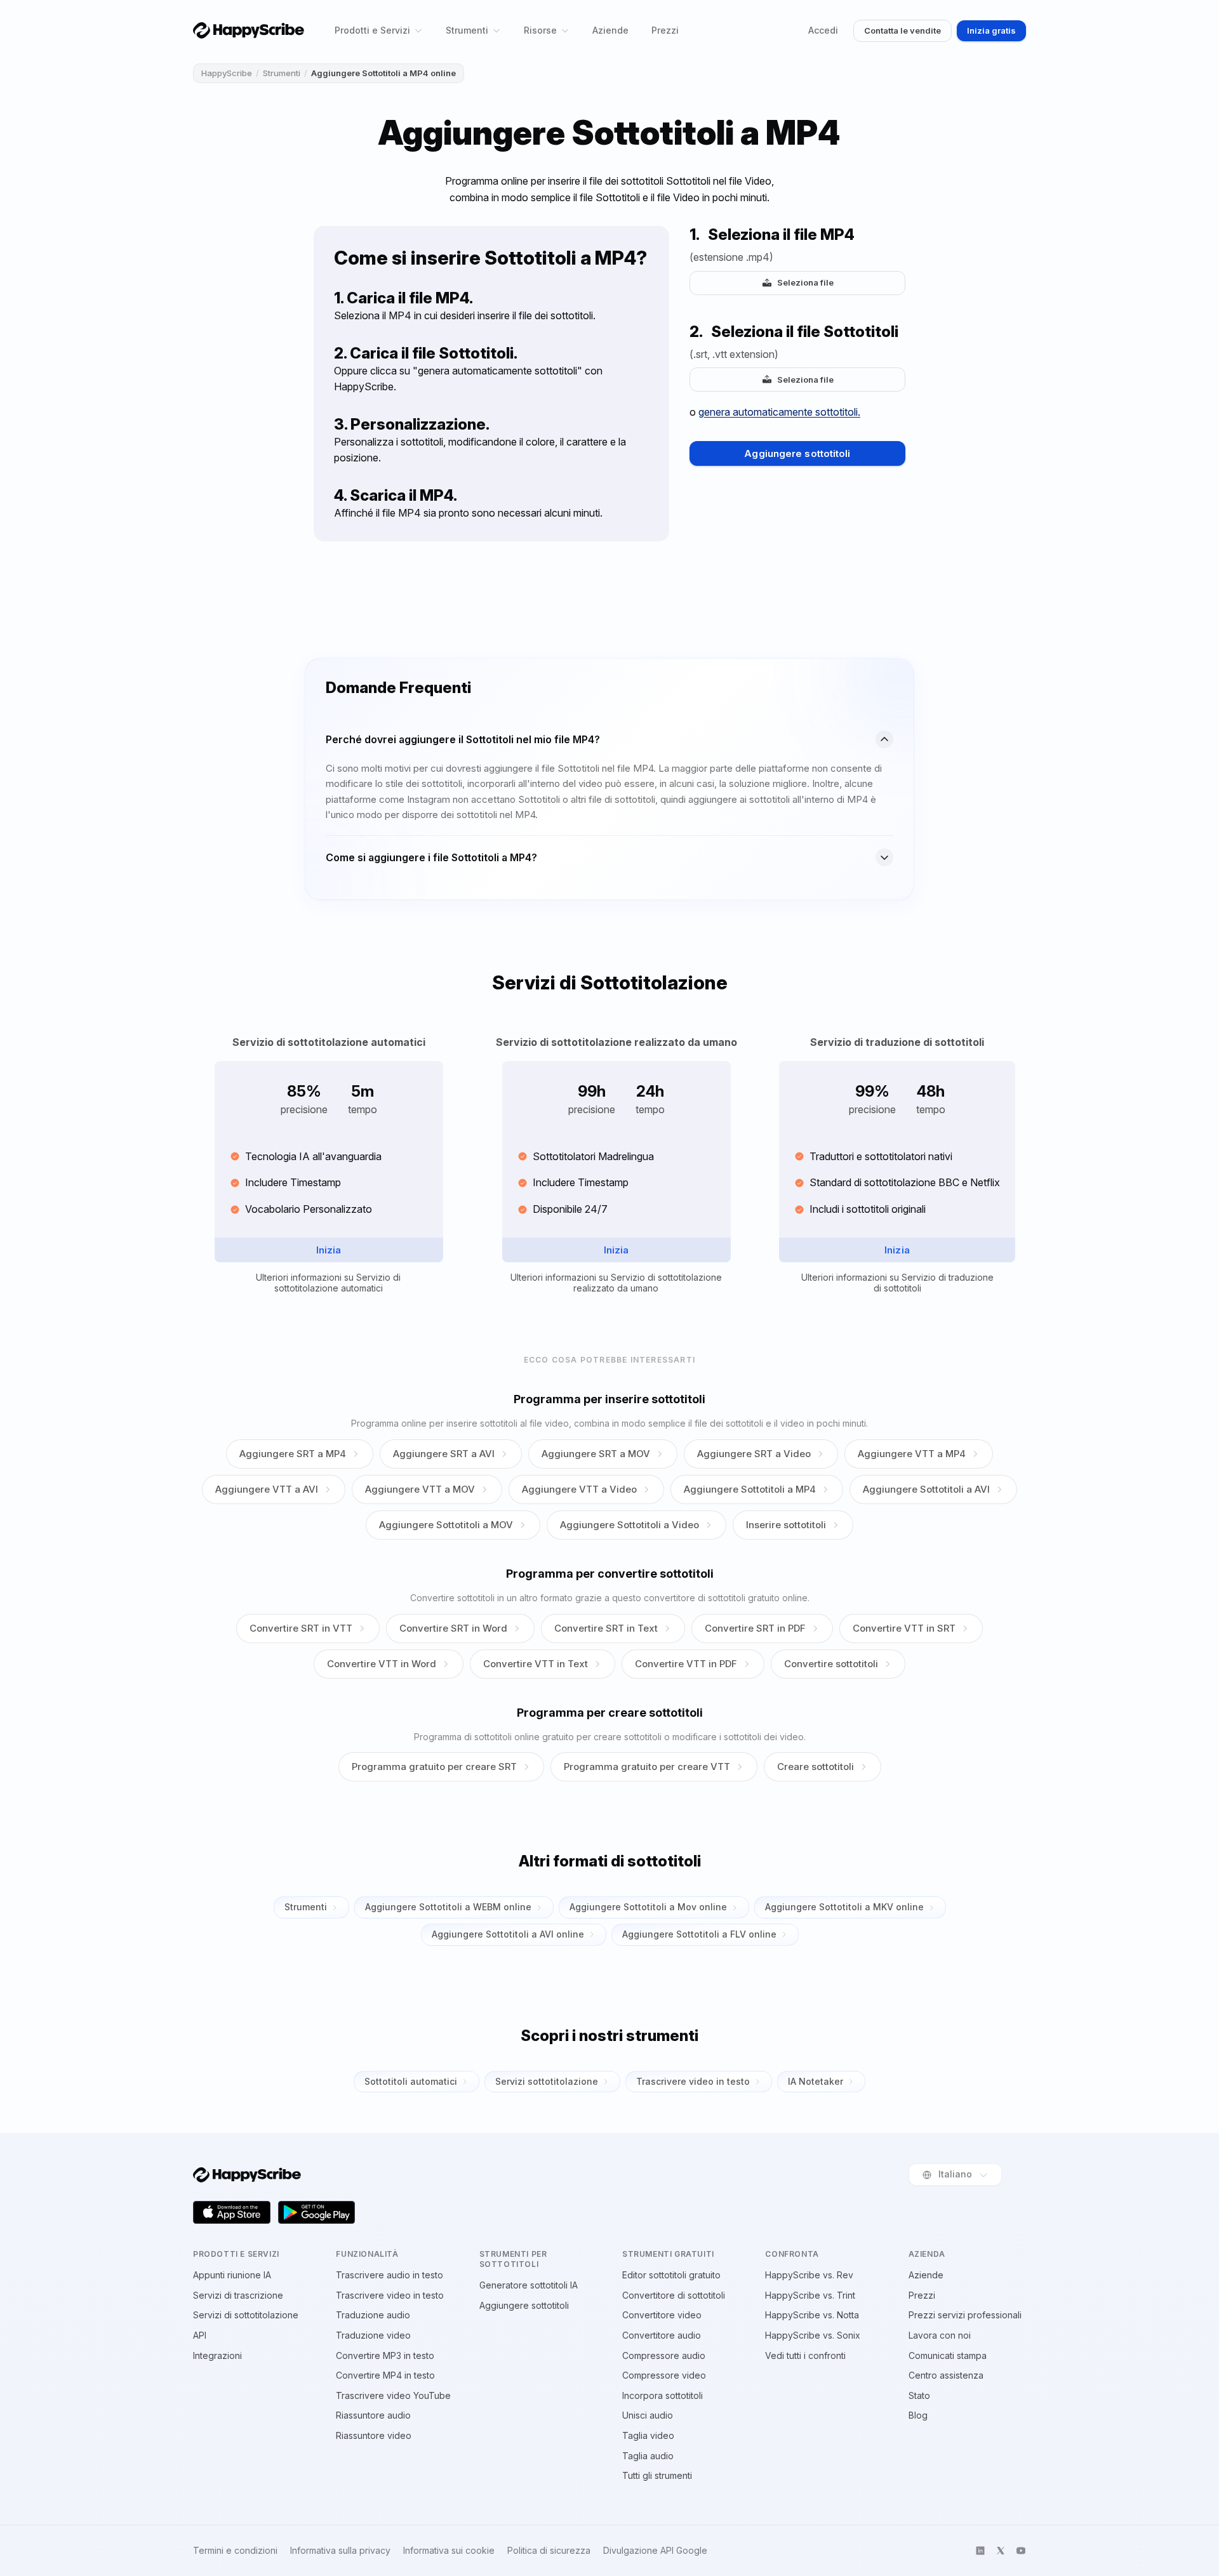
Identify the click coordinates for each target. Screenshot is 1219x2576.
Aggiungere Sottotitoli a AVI (926, 1489)
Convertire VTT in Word (382, 1664)
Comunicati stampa (948, 2355)
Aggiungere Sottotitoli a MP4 (750, 1489)
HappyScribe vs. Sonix (813, 2335)
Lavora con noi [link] (940, 2335)
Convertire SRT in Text (606, 1628)
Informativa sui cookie (449, 2551)
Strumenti (467, 30)
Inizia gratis (991, 30)
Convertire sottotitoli (831, 1664)
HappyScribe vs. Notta (812, 2315)
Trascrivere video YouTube (393, 2395)
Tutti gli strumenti (657, 2475)
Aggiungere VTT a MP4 (912, 1454)
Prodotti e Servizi (372, 30)
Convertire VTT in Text (536, 1664)
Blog (918, 2415)
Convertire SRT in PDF (755, 1628)
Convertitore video (662, 2315)
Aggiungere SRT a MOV (596, 1454)
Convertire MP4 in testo (385, 2375)
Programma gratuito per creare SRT (434, 1767)
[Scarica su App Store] (232, 2212)
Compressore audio (664, 2355)
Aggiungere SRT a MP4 (293, 1454)
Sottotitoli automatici (411, 2081)
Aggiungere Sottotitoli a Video (629, 1525)
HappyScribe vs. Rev (809, 2275)
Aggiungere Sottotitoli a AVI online (508, 1934)
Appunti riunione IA (232, 2275)
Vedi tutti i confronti (805, 2355)
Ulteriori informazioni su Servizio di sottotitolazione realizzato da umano (616, 1283)
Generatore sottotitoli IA (529, 2285)
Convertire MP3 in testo (385, 2355)
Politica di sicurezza (549, 2551)
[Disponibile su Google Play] (317, 2212)
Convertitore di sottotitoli (674, 2295)
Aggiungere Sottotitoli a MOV (446, 1525)
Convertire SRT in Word (453, 1628)
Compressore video (664, 2375)
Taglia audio (648, 2456)
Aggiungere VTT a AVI (267, 1489)
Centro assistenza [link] (946, 2375)
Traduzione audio (373, 2315)
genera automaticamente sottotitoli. (779, 412)
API (200, 2335)
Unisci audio (648, 2415)
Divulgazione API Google (655, 2551)
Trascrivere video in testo (693, 2081)
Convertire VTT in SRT (904, 1628)
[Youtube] (1021, 2551)
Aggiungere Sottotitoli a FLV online (699, 1934)
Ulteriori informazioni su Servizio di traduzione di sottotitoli (897, 1283)
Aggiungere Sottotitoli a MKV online (844, 1907)
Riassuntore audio (373, 2415)
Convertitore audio (662, 2335)
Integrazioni (217, 2355)
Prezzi (665, 30)
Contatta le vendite (903, 30)
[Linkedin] (980, 2551)
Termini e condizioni (235, 2551)
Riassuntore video (374, 2435)
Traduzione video (373, 2335)
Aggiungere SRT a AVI (444, 1454)
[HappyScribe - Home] (249, 30)
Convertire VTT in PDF (686, 1664)
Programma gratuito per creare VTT (647, 1767)
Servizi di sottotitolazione (246, 2315)
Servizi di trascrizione (238, 2295)
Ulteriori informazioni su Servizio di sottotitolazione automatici (328, 1283)
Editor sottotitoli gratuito (671, 2275)
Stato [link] (919, 2395)
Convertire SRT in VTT (301, 1628)
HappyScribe (227, 73)
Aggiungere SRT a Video (754, 1454)
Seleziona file (805, 282)
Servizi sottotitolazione (547, 2081)
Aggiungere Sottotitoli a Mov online (648, 1907)
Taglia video (648, 2435)
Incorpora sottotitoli (663, 2395)
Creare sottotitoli (816, 1767)
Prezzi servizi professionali (965, 2315)
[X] (1001, 2551)
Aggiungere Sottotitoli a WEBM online (448, 1907)
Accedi (823, 30)
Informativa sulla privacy (340, 2551)
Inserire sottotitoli (786, 1525)
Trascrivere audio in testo (390, 2275)
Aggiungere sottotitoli (797, 453)
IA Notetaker (816, 2081)
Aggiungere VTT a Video (579, 1489)
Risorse (540, 30)
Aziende (610, 30)
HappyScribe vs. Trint (810, 2295)
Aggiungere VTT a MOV (420, 1489)
